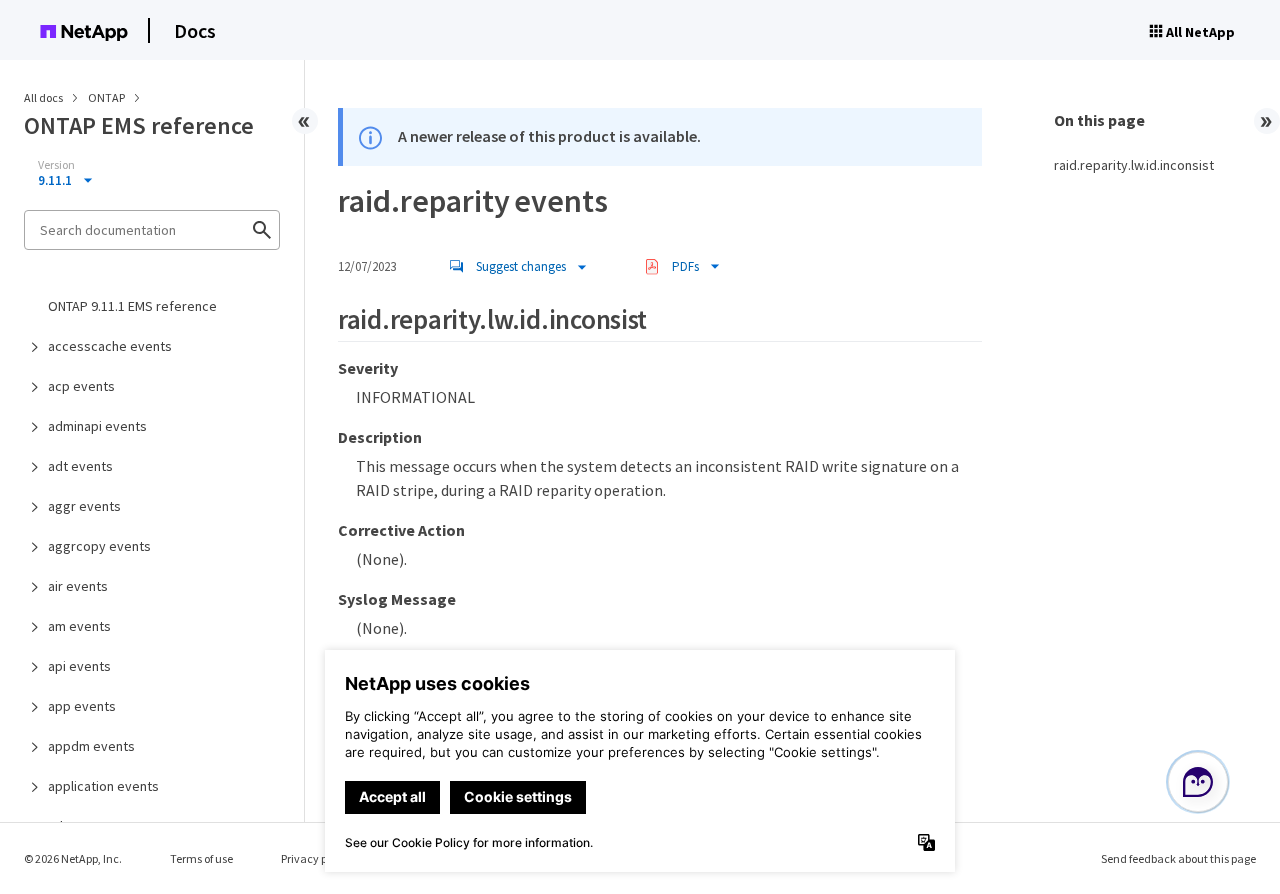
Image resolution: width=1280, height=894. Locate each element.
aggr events (84, 506)
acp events (81, 386)
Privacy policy (316, 858)
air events (78, 586)
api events (79, 666)
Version (56, 165)
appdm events (91, 746)
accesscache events (110, 346)
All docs (43, 97)
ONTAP (107, 97)
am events (79, 626)
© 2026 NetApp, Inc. (73, 858)
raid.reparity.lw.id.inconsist (1134, 165)
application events (103, 786)
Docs (195, 30)
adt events (80, 466)
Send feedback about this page (1178, 858)
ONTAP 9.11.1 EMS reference (132, 306)
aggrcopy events (99, 546)
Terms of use (201, 858)
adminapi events (97, 426)
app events (82, 706)
